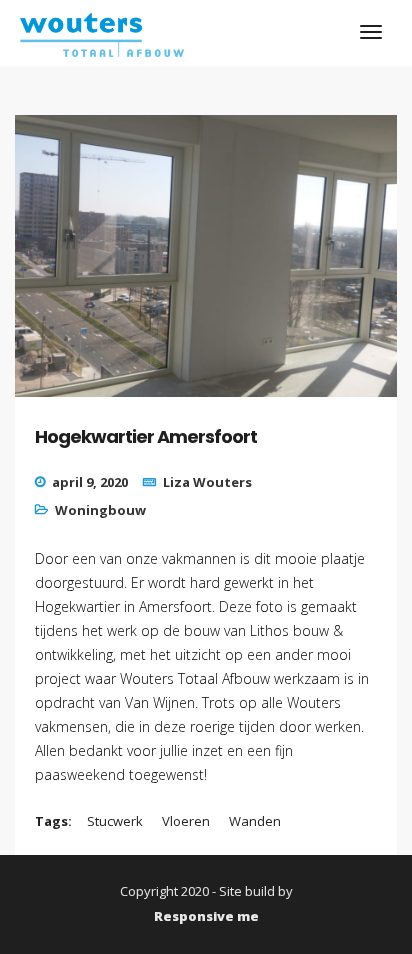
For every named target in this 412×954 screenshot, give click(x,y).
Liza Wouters (207, 482)
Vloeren (186, 821)
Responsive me (206, 916)
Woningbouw (100, 510)
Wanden (255, 821)
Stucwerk (115, 821)
